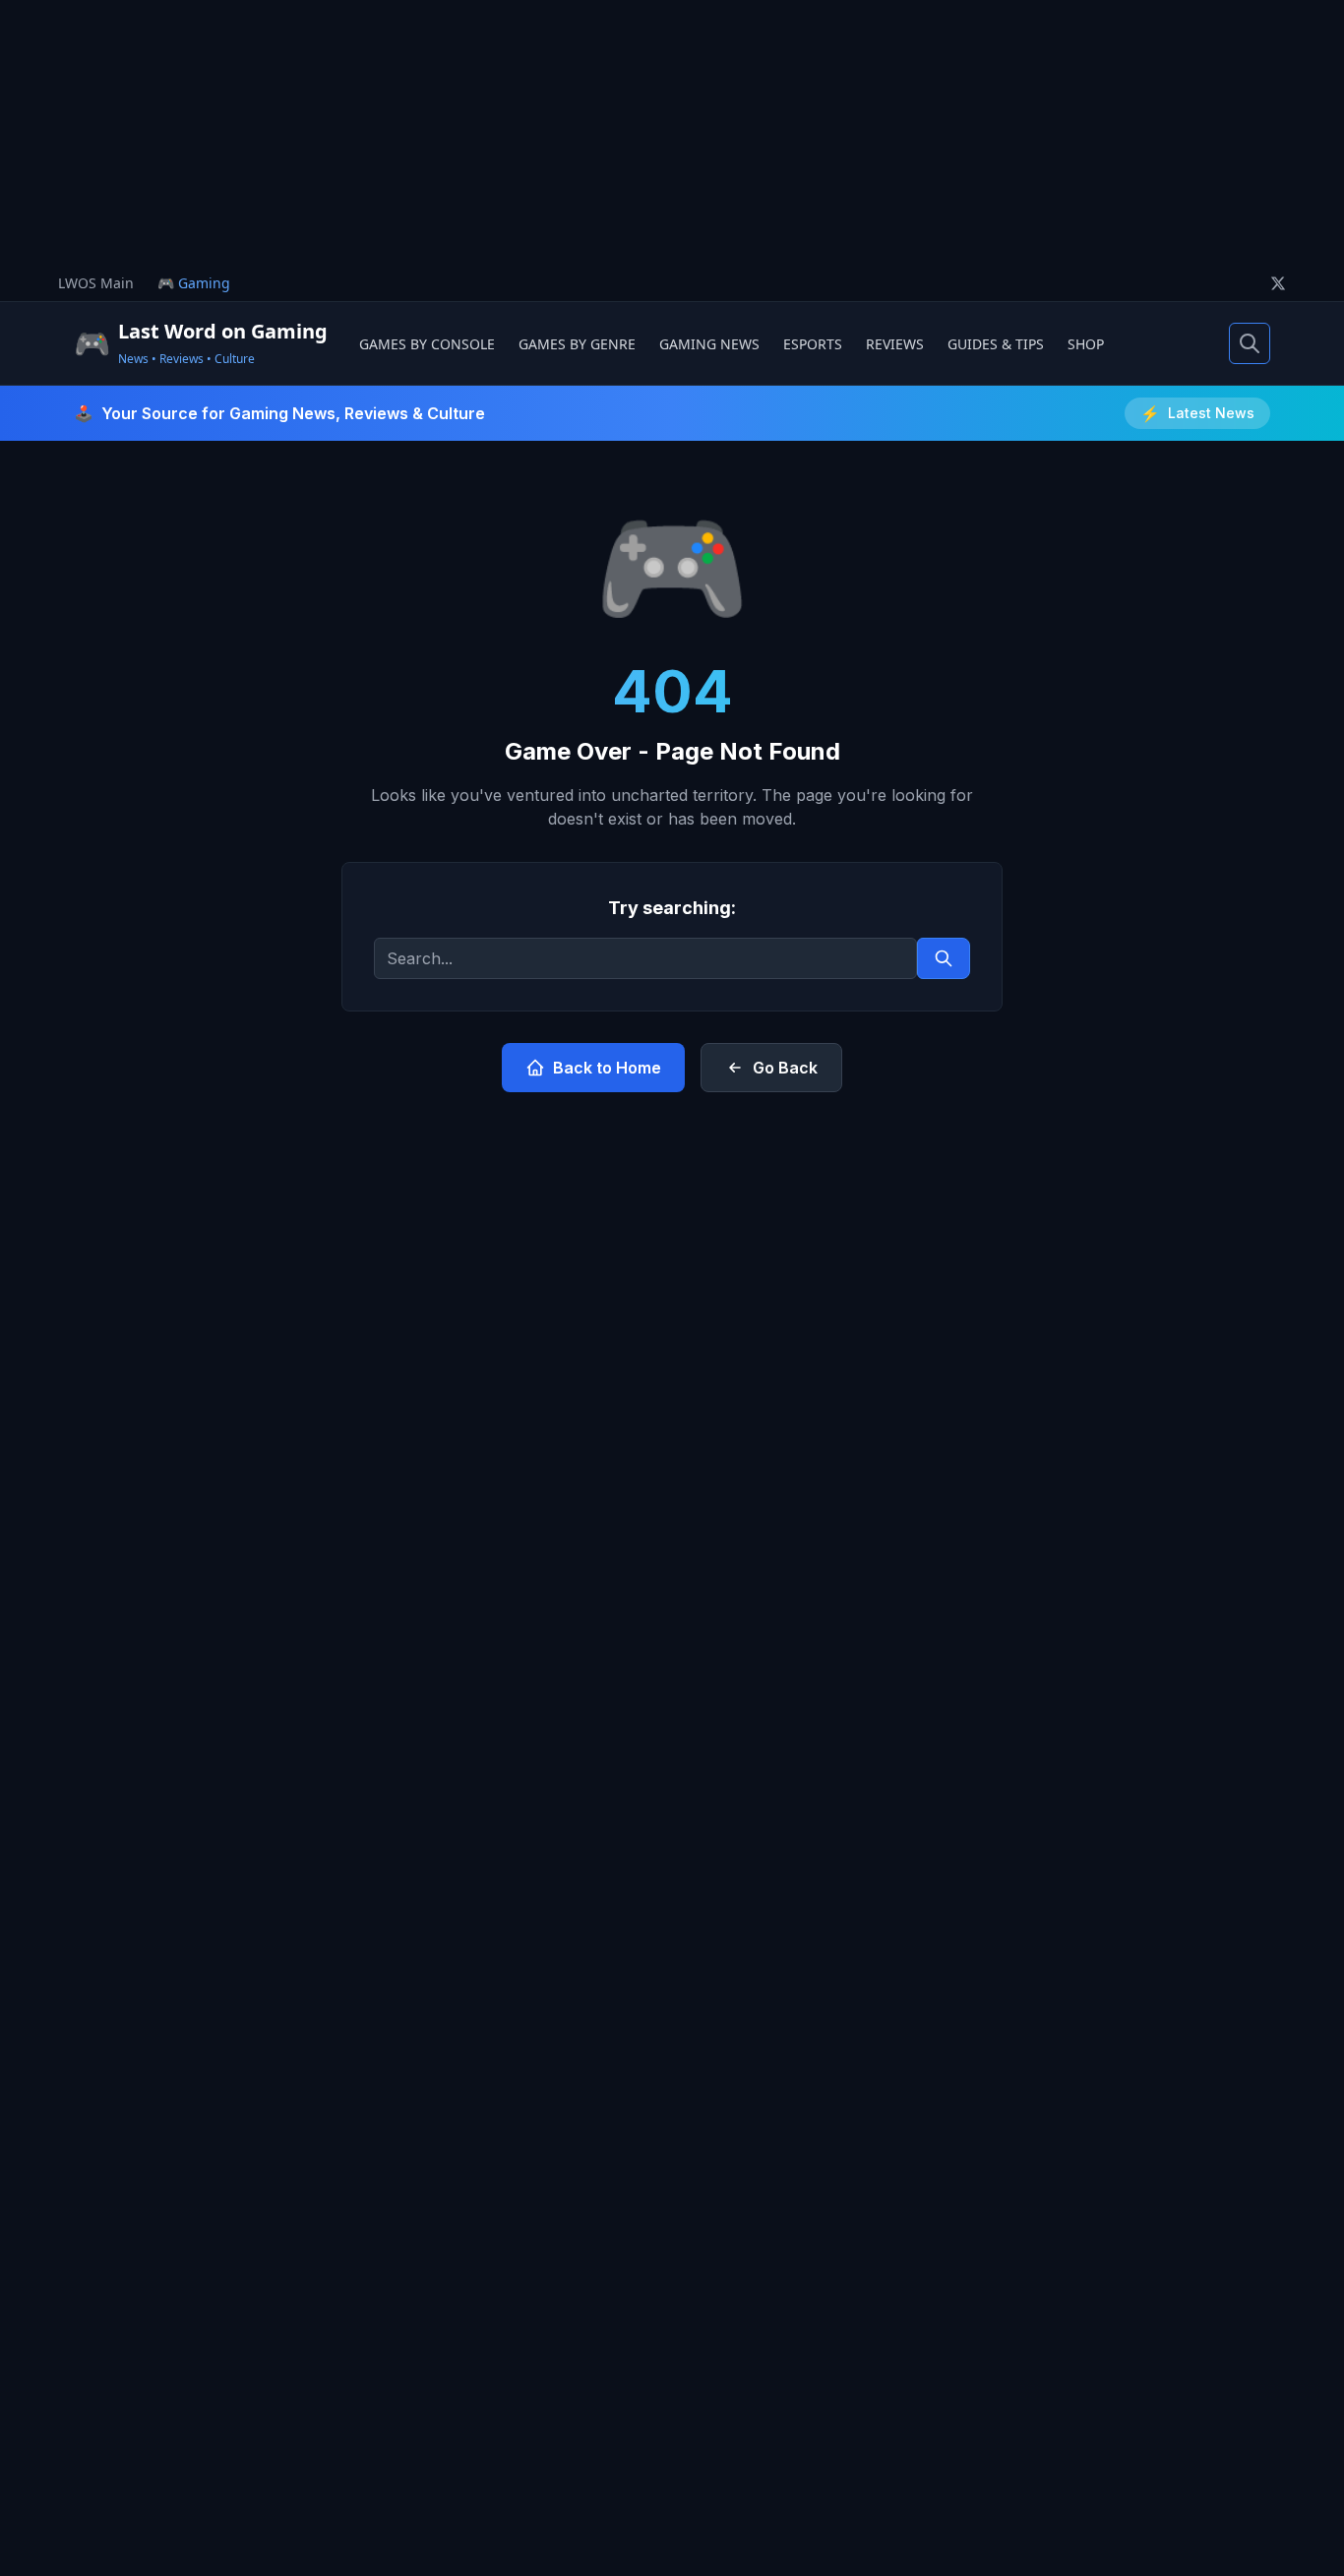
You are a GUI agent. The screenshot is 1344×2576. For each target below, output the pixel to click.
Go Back (785, 1068)
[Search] (1250, 343)
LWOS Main (96, 283)
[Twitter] (1278, 283)
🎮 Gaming (194, 283)
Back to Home (607, 1068)
